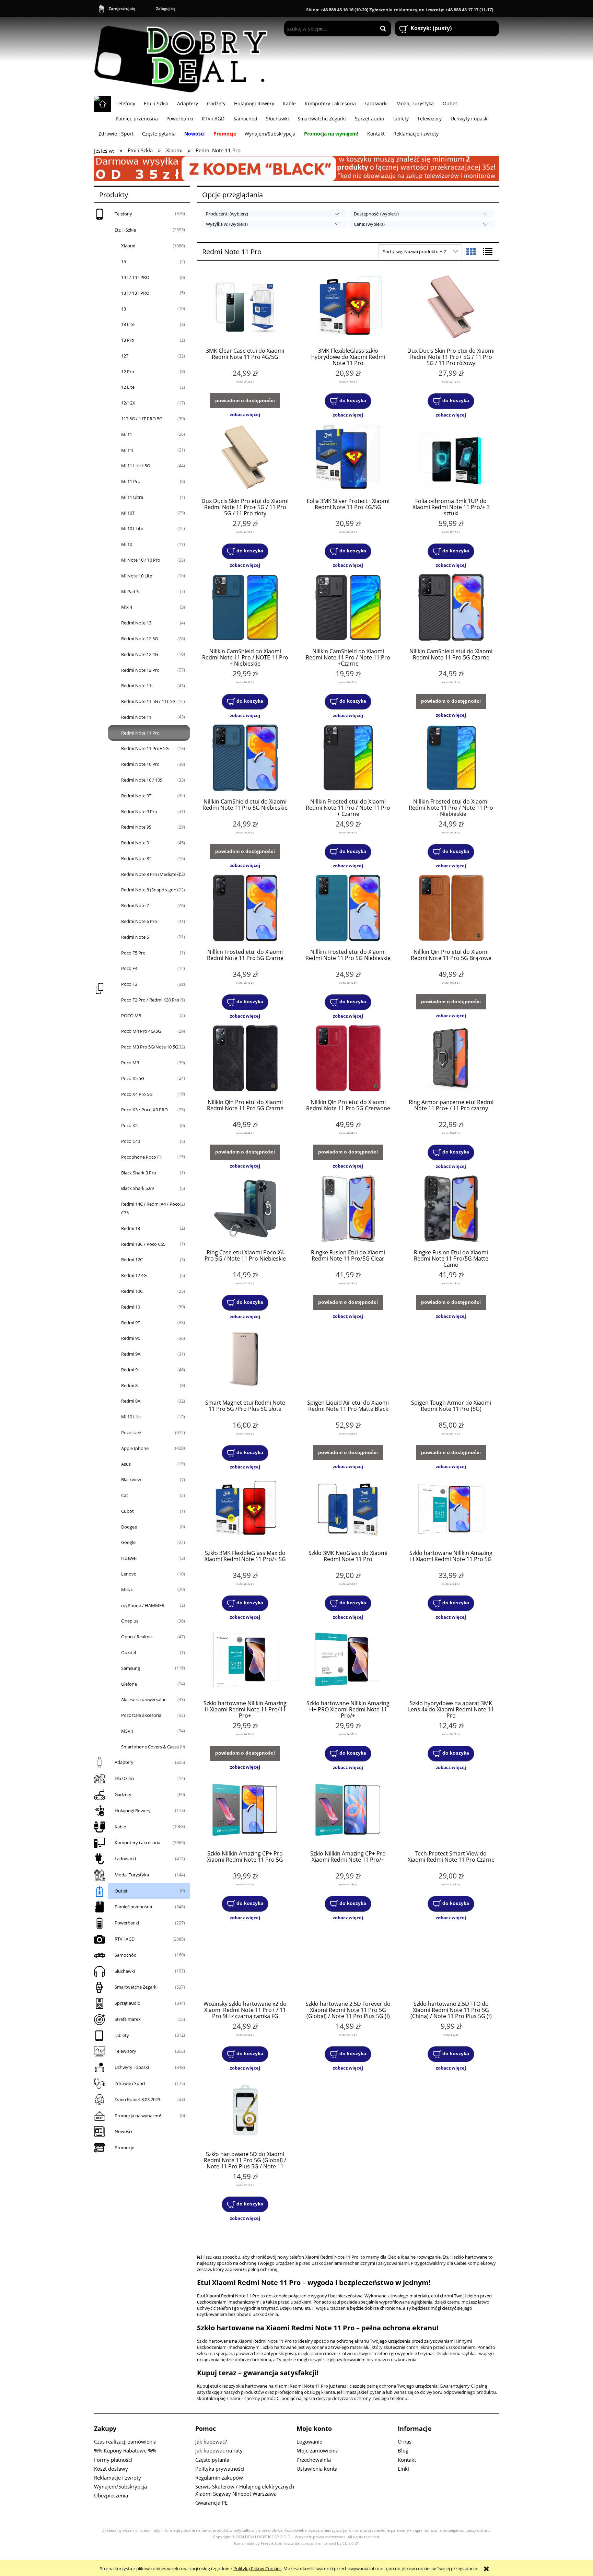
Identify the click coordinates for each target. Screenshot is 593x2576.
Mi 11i (127, 450)
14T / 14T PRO (135, 277)
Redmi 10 (131, 1307)
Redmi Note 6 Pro (139, 921)
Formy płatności (113, 2460)
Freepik (267, 2543)
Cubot (127, 1511)
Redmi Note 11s (137, 686)
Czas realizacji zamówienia (125, 2442)
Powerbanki (127, 1923)
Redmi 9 (129, 1370)
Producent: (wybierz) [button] (227, 214)
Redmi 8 (129, 1385)
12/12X (128, 403)
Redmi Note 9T (136, 796)
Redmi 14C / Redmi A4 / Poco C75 (150, 1208)
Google (128, 1542)
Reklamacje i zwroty (118, 2478)
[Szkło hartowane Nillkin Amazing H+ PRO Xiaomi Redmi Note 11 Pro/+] (348, 1660)
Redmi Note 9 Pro (139, 811)
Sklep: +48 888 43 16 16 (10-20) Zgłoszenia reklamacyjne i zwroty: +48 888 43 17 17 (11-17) (400, 10)
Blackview (131, 1479)
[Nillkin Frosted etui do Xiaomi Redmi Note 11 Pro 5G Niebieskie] (348, 909)
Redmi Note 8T (136, 858)
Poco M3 (130, 1063)
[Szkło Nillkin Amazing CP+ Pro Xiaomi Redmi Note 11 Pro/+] (348, 1811)
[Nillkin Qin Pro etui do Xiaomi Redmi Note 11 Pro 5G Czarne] (245, 1059)
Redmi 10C (132, 1291)
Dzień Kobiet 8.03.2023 (137, 2099)
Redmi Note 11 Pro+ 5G (145, 748)
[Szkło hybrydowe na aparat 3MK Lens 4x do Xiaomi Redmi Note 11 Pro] (451, 1660)
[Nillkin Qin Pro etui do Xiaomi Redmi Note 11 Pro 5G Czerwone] (348, 1059)
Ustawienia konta (317, 2469)
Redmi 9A (131, 1354)
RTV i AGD (125, 1939)
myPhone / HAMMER (143, 1605)
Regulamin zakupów (219, 2478)
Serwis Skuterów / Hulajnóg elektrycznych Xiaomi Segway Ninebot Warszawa (245, 2490)
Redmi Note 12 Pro (140, 670)
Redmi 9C (131, 1338)
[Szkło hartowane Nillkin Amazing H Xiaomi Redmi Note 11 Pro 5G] (451, 1510)
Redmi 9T (131, 1323)
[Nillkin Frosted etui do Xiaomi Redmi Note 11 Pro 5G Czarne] (245, 909)
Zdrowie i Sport (130, 2083)
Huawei (129, 1558)
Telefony (123, 214)
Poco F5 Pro (133, 953)
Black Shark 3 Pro (139, 1173)
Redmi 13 (131, 1228)
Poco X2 (129, 1125)
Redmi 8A (131, 1401)
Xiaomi (128, 246)
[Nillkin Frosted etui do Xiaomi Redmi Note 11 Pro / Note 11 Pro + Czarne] (348, 759)
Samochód (126, 1955)
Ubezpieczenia (111, 2495)
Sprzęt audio (127, 2003)
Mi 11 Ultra (132, 497)
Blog (403, 2450)
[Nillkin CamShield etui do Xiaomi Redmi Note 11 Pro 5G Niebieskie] (245, 759)
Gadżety (123, 1794)
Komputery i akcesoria (137, 1842)
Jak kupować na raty (219, 2450)
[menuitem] (125, 103)
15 (124, 261)
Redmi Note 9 (135, 843)
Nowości (123, 2131)
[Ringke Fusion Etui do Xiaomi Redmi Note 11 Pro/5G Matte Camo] (451, 1209)
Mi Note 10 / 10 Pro (141, 560)
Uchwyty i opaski (132, 2067)
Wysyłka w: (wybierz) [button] (227, 224)
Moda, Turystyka (132, 1875)
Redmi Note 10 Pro (140, 764)
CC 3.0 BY (351, 2543)
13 (124, 309)
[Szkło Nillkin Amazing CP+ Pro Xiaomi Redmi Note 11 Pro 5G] (245, 1811)
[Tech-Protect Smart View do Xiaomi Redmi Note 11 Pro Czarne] (451, 1811)
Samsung (131, 1668)
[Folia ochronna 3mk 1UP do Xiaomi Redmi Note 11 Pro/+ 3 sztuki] (451, 458)
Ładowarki (125, 1859)
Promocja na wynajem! (138, 2116)
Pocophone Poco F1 (142, 1157)
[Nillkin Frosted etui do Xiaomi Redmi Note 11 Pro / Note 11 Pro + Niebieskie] (451, 759)
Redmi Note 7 (135, 905)
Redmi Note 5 (135, 937)
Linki (403, 2469)
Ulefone (129, 1684)
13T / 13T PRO (135, 293)
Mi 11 (127, 434)
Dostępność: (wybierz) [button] (376, 214)
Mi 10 (127, 544)
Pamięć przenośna (133, 1907)
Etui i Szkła (125, 230)
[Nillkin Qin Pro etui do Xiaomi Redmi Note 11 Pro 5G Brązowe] (451, 909)
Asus (126, 1464)
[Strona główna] (184, 56)
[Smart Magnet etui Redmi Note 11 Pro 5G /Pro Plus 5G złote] (245, 1360)
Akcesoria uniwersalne (144, 1699)
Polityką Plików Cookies (257, 2568)
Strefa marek (128, 2019)
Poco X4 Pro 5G (137, 1094)
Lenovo (129, 1574)
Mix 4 (127, 607)
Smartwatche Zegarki (136, 1987)
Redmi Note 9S (136, 827)
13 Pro (128, 340)
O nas (405, 2442)
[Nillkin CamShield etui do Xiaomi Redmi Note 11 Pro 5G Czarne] (451, 608)
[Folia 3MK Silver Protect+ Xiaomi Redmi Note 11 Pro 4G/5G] (348, 458)
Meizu (127, 1590)
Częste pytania (212, 2460)
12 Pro (128, 372)
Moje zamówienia (317, 2450)
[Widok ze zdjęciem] (471, 251)
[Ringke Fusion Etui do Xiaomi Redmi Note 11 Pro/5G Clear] (348, 1209)
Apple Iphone (135, 1448)
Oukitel (129, 1652)
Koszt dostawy (111, 2469)
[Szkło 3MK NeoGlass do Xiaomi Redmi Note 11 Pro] (348, 1510)
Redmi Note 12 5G (139, 639)
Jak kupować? (211, 2442)
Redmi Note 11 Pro (140, 733)
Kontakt (407, 2460)
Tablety (122, 2035)
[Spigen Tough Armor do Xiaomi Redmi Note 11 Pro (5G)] (451, 1360)
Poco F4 (129, 968)
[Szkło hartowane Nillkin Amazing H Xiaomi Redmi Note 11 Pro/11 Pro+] (245, 1660)
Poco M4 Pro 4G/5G (141, 1031)
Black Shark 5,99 (137, 1188)
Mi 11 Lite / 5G (136, 466)
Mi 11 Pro (131, 481)
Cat (125, 1495)
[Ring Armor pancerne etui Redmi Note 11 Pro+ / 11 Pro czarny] (451, 1059)
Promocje (124, 2147)
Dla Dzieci (124, 1778)
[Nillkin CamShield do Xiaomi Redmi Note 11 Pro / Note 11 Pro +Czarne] (348, 608)
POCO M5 (131, 1016)
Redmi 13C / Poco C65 (143, 1244)
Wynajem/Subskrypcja (120, 2486)
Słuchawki (125, 1971)
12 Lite (128, 387)
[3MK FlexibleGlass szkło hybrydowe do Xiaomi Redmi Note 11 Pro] (348, 308)
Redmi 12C (132, 1260)
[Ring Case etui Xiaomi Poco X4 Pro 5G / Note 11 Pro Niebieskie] (245, 1209)
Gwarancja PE (211, 2503)
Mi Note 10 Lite (137, 576)
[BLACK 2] (296, 168)
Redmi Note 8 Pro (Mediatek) (151, 874)
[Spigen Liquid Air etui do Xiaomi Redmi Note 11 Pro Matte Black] (348, 1360)
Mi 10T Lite (132, 528)
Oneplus (130, 1621)
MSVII (127, 1731)
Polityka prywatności (220, 2469)
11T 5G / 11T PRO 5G (142, 419)
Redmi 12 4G (134, 1275)
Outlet (121, 1891)
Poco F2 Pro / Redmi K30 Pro (150, 1000)
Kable (120, 1827)
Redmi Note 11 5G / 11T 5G (148, 701)
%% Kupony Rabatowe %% (125, 2450)
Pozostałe (131, 1432)
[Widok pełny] (488, 251)
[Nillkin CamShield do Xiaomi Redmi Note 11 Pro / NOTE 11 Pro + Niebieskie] (245, 608)
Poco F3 (129, 984)
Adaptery (124, 1762)
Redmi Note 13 (136, 623)
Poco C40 (131, 1141)
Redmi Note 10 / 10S (142, 780)
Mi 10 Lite (131, 1417)
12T (125, 356)
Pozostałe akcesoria (141, 1715)
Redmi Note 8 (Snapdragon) (149, 890)
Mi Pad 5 (130, 592)
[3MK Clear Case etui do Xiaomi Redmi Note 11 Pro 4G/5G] (245, 308)
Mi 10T (128, 513)
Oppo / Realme (136, 1637)
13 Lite (128, 324)
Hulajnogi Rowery (133, 1811)
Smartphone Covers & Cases (150, 1747)
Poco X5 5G (133, 1078)
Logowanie (309, 2442)
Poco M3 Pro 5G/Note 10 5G (150, 1047)
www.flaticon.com (301, 2543)
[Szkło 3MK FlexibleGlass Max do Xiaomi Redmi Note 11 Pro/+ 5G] (245, 1510)
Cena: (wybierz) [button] (369, 224)
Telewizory (125, 2051)
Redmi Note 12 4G (139, 654)
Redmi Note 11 (136, 717)
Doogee (129, 1527)
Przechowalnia (314, 2460)
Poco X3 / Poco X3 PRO (144, 1110)
